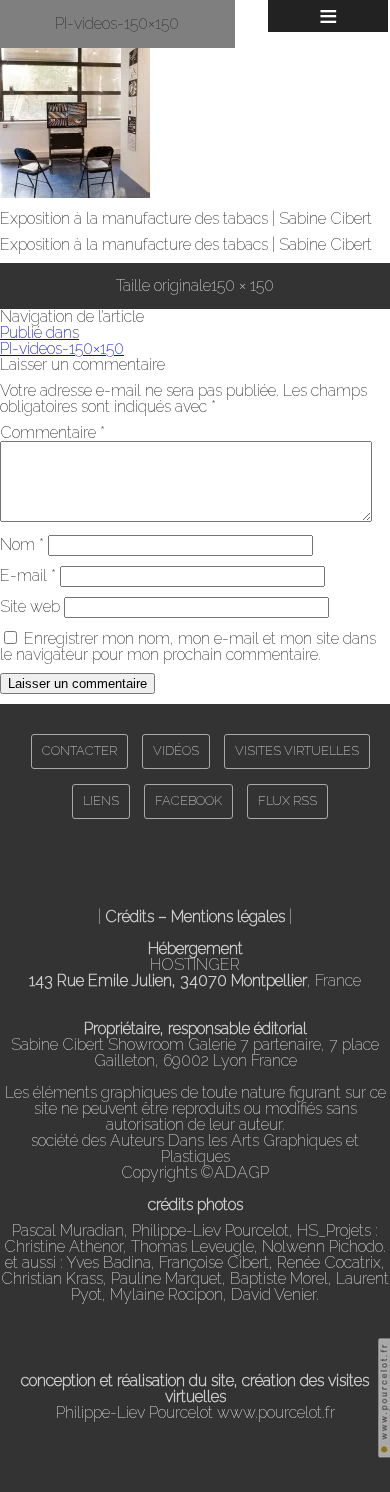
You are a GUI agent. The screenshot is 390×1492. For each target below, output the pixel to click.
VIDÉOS (176, 750)
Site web (30, 606)
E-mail (28, 575)
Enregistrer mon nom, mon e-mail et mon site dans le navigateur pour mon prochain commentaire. (188, 646)
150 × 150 (242, 285)
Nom (22, 544)
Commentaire (52, 432)
